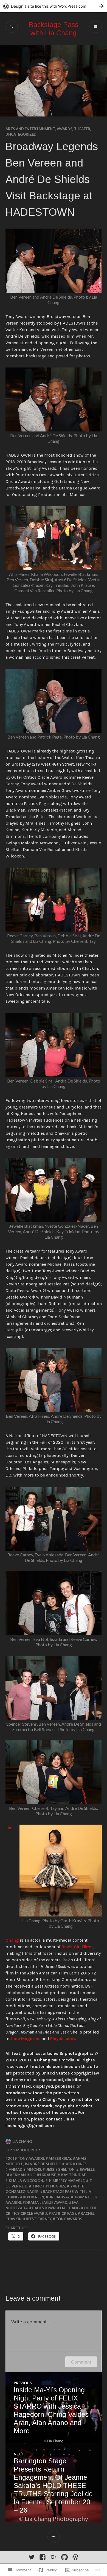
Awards (65, 129)
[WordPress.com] (75, 2557)
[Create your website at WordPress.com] (54, 6)
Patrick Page (64, 2213)
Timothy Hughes (48, 2186)
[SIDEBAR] (54, 2537)
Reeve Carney (39, 2219)
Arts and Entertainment (30, 129)
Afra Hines (76, 2164)
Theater (82, 129)
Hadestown (44, 2208)
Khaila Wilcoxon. (26, 2181)
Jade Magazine (26, 2039)
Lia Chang (22, 2142)
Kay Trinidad (74, 2175)
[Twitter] (32, 2557)
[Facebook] (43, 2557)
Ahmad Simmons (25, 2169)
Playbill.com (63, 2039)
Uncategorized (21, 134)
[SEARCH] (12, 27)
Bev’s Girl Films (77, 1947)
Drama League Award (46, 2202)
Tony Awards (69, 2219)
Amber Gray (60, 2158)
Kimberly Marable (66, 2181)
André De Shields (44, 2164)
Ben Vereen (33, 2197)
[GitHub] (64, 2557)
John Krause (43, 2175)
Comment (81, 2362)
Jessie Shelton (60, 2169)
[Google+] (54, 2557)
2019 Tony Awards (26, 2158)
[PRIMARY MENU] (96, 27)
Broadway (59, 2197)
